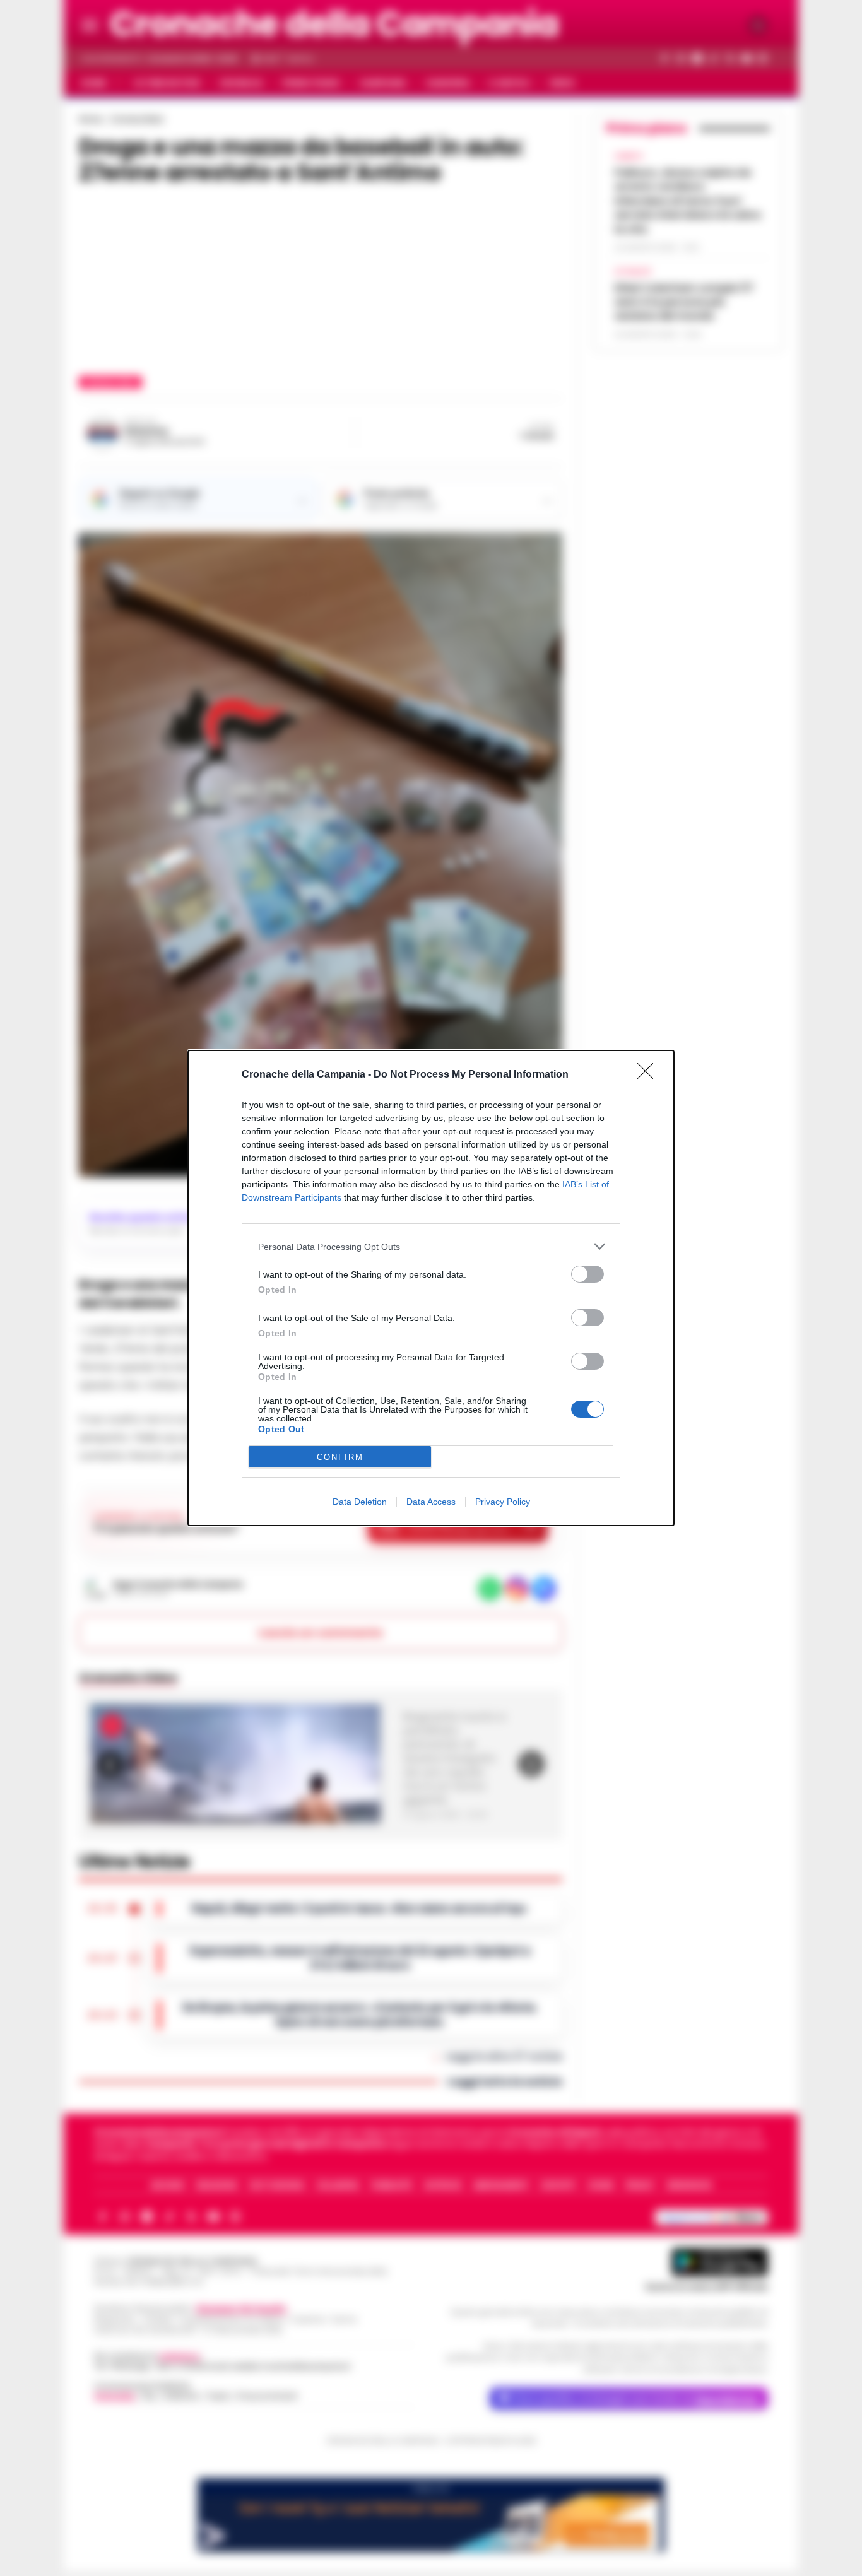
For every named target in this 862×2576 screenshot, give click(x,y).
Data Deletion (360, 1502)
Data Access (431, 1502)
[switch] (587, 1274)
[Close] (649, 1075)
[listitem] (431, 1246)
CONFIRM (340, 1457)
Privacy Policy (503, 1502)
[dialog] (431, 1288)
